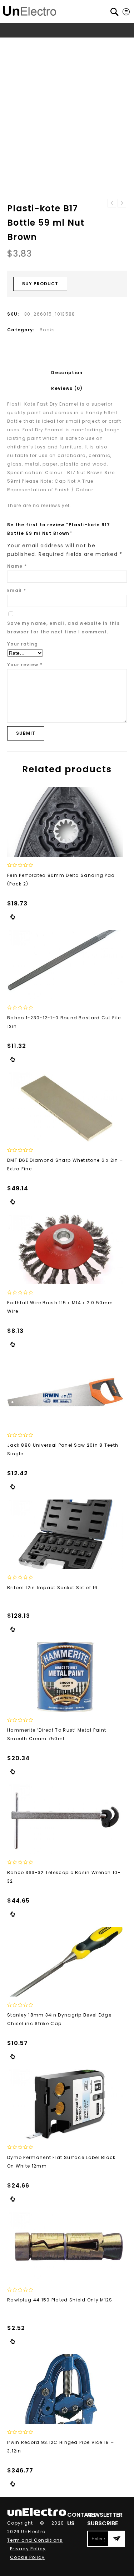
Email (17, 590)
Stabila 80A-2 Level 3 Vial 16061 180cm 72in (112, 203)
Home (17, 44)
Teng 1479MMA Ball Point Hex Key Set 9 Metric (122, 203)
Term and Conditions (35, 2540)
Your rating (23, 644)
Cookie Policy (27, 2557)
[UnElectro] (30, 10)
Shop (37, 44)
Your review (25, 665)
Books (57, 44)
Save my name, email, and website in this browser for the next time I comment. (63, 627)
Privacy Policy (28, 2549)
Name (17, 566)
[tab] (67, 373)
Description (67, 373)
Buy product (40, 284)
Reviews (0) (67, 388)
